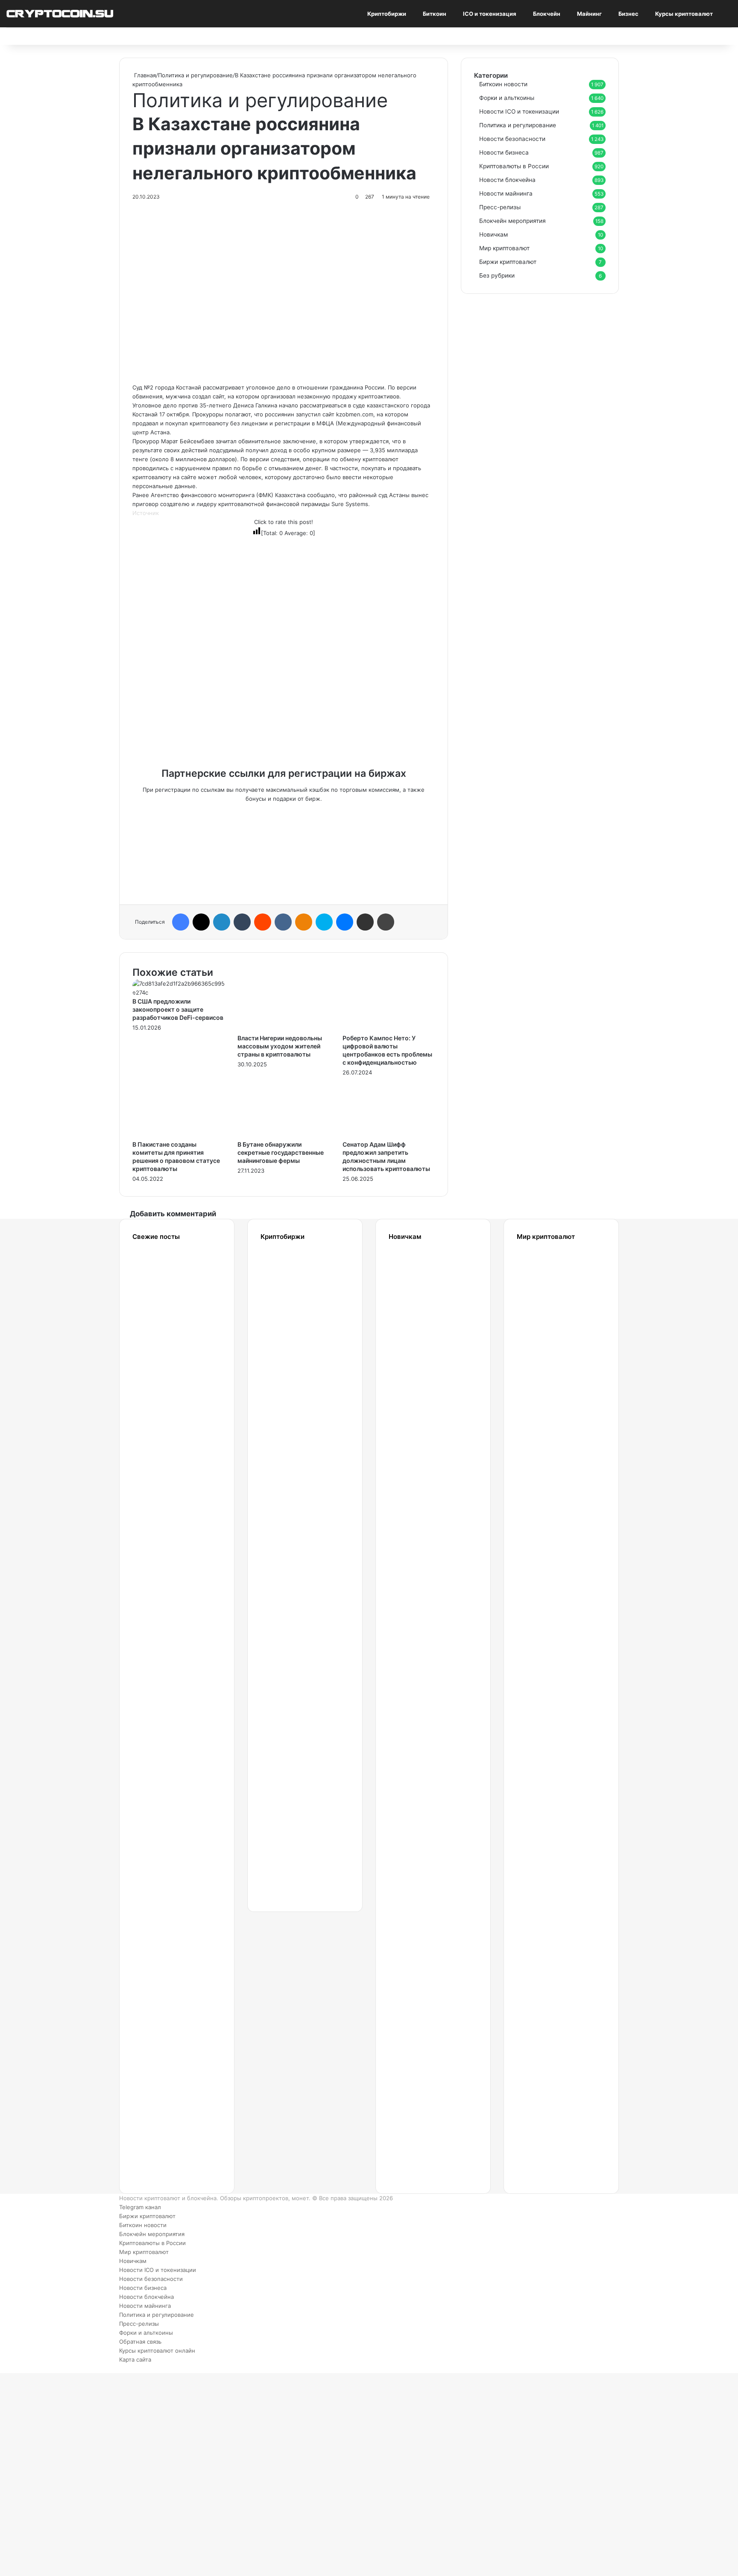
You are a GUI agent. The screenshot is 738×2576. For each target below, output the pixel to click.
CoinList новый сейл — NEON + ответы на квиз (541, 1870)
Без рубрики (497, 275)
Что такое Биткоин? (415, 2119)
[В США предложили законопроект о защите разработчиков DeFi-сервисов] (179, 992)
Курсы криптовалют (684, 14)
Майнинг (589, 14)
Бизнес (628, 14)
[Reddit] (263, 922)
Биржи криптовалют (508, 262)
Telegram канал (140, 2207)
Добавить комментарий (173, 1214)
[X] (201, 922)
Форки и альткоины (507, 98)
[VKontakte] (283, 922)
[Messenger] (345, 922)
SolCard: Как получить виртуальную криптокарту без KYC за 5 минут (551, 1306)
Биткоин (435, 14)
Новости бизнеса (504, 152)
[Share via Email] (365, 922)
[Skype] (324, 922)
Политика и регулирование (195, 75)
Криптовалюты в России (514, 166)
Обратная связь (140, 2342)
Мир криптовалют (504, 248)
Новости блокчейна (507, 180)
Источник (146, 513)
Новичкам (493, 234)
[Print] (386, 922)
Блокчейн (547, 14)
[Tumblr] (242, 922)
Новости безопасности (512, 139)
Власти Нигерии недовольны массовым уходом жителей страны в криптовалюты (280, 1046)
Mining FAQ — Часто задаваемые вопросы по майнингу (421, 1953)
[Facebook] (181, 922)
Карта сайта (135, 2359)
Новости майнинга (506, 193)
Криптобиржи (387, 14)
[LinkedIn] (222, 922)
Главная (144, 75)
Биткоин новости (503, 84)
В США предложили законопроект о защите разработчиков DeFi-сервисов (178, 1009)
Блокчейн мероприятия (512, 221)
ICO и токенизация (490, 14)
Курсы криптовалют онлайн (157, 2351)
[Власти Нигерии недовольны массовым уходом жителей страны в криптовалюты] (284, 1029)
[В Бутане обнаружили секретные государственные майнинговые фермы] (284, 1136)
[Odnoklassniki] (304, 922)
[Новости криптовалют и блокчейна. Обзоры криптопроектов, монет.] (60, 13)
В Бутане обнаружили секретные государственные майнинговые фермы (281, 1152)
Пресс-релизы (500, 207)
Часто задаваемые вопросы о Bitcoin (421, 2036)
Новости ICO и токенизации (519, 111)
